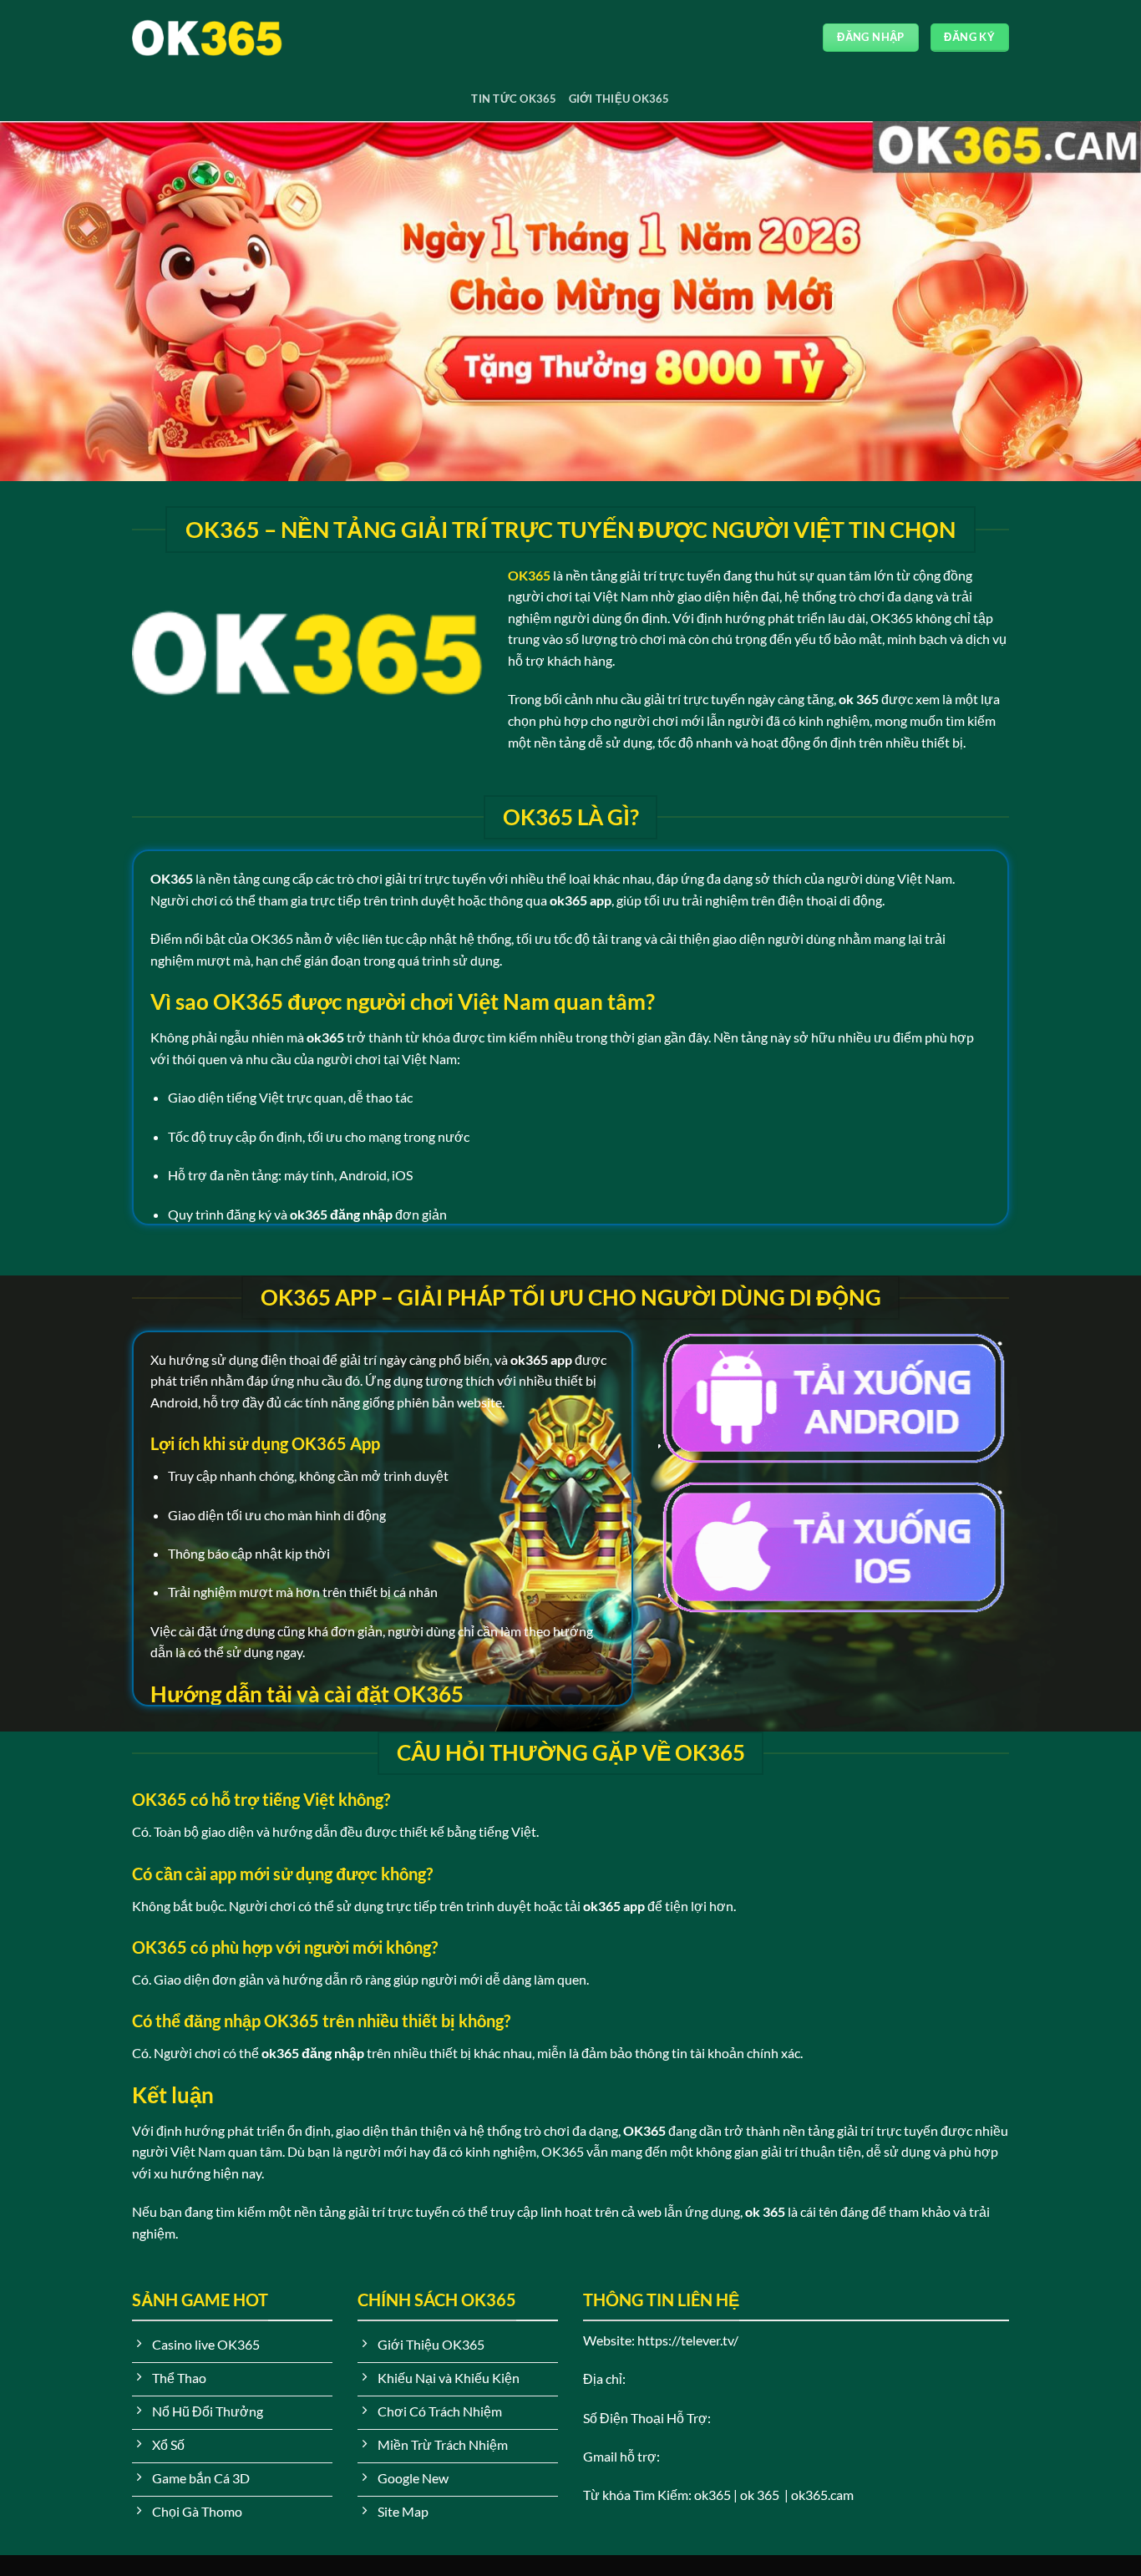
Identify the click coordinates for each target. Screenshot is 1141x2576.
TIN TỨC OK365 (514, 99)
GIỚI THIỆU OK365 (619, 99)
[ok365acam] (216, 38)
